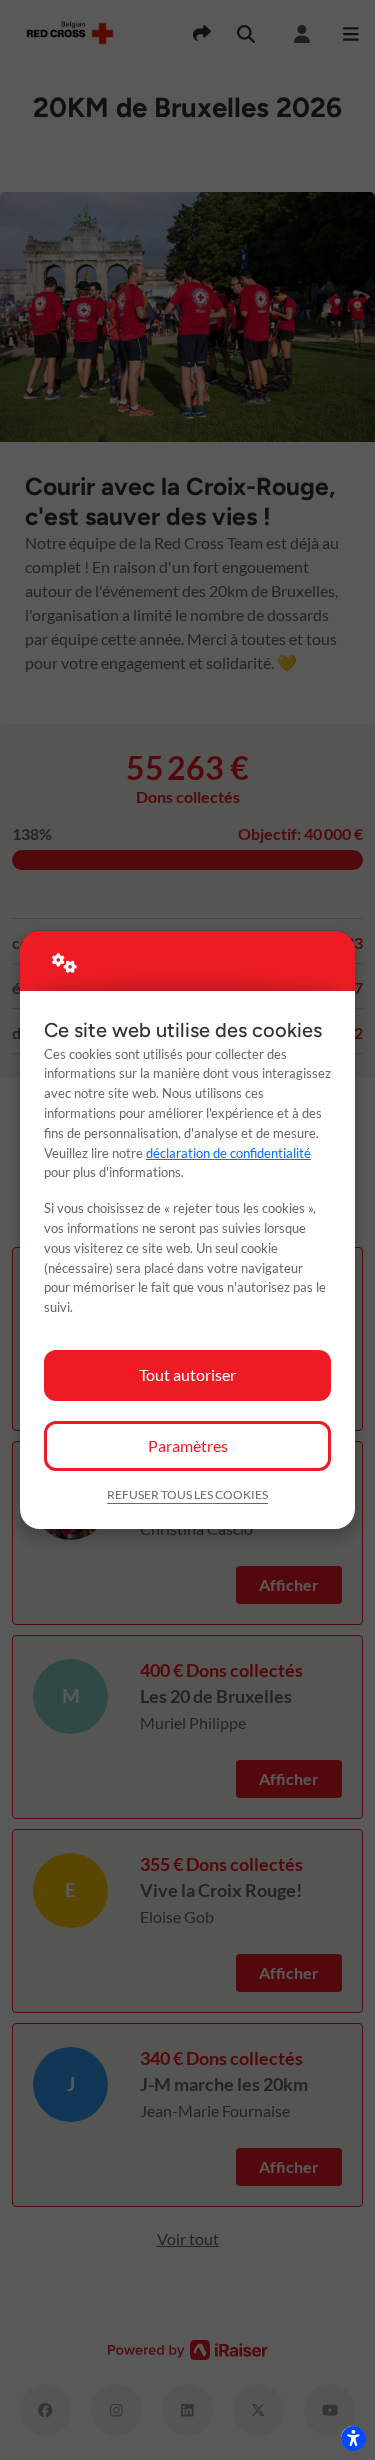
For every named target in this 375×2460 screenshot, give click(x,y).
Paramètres (188, 1445)
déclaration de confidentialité (228, 1153)
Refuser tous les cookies (187, 1494)
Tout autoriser (187, 1374)
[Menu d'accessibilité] (353, 2438)
